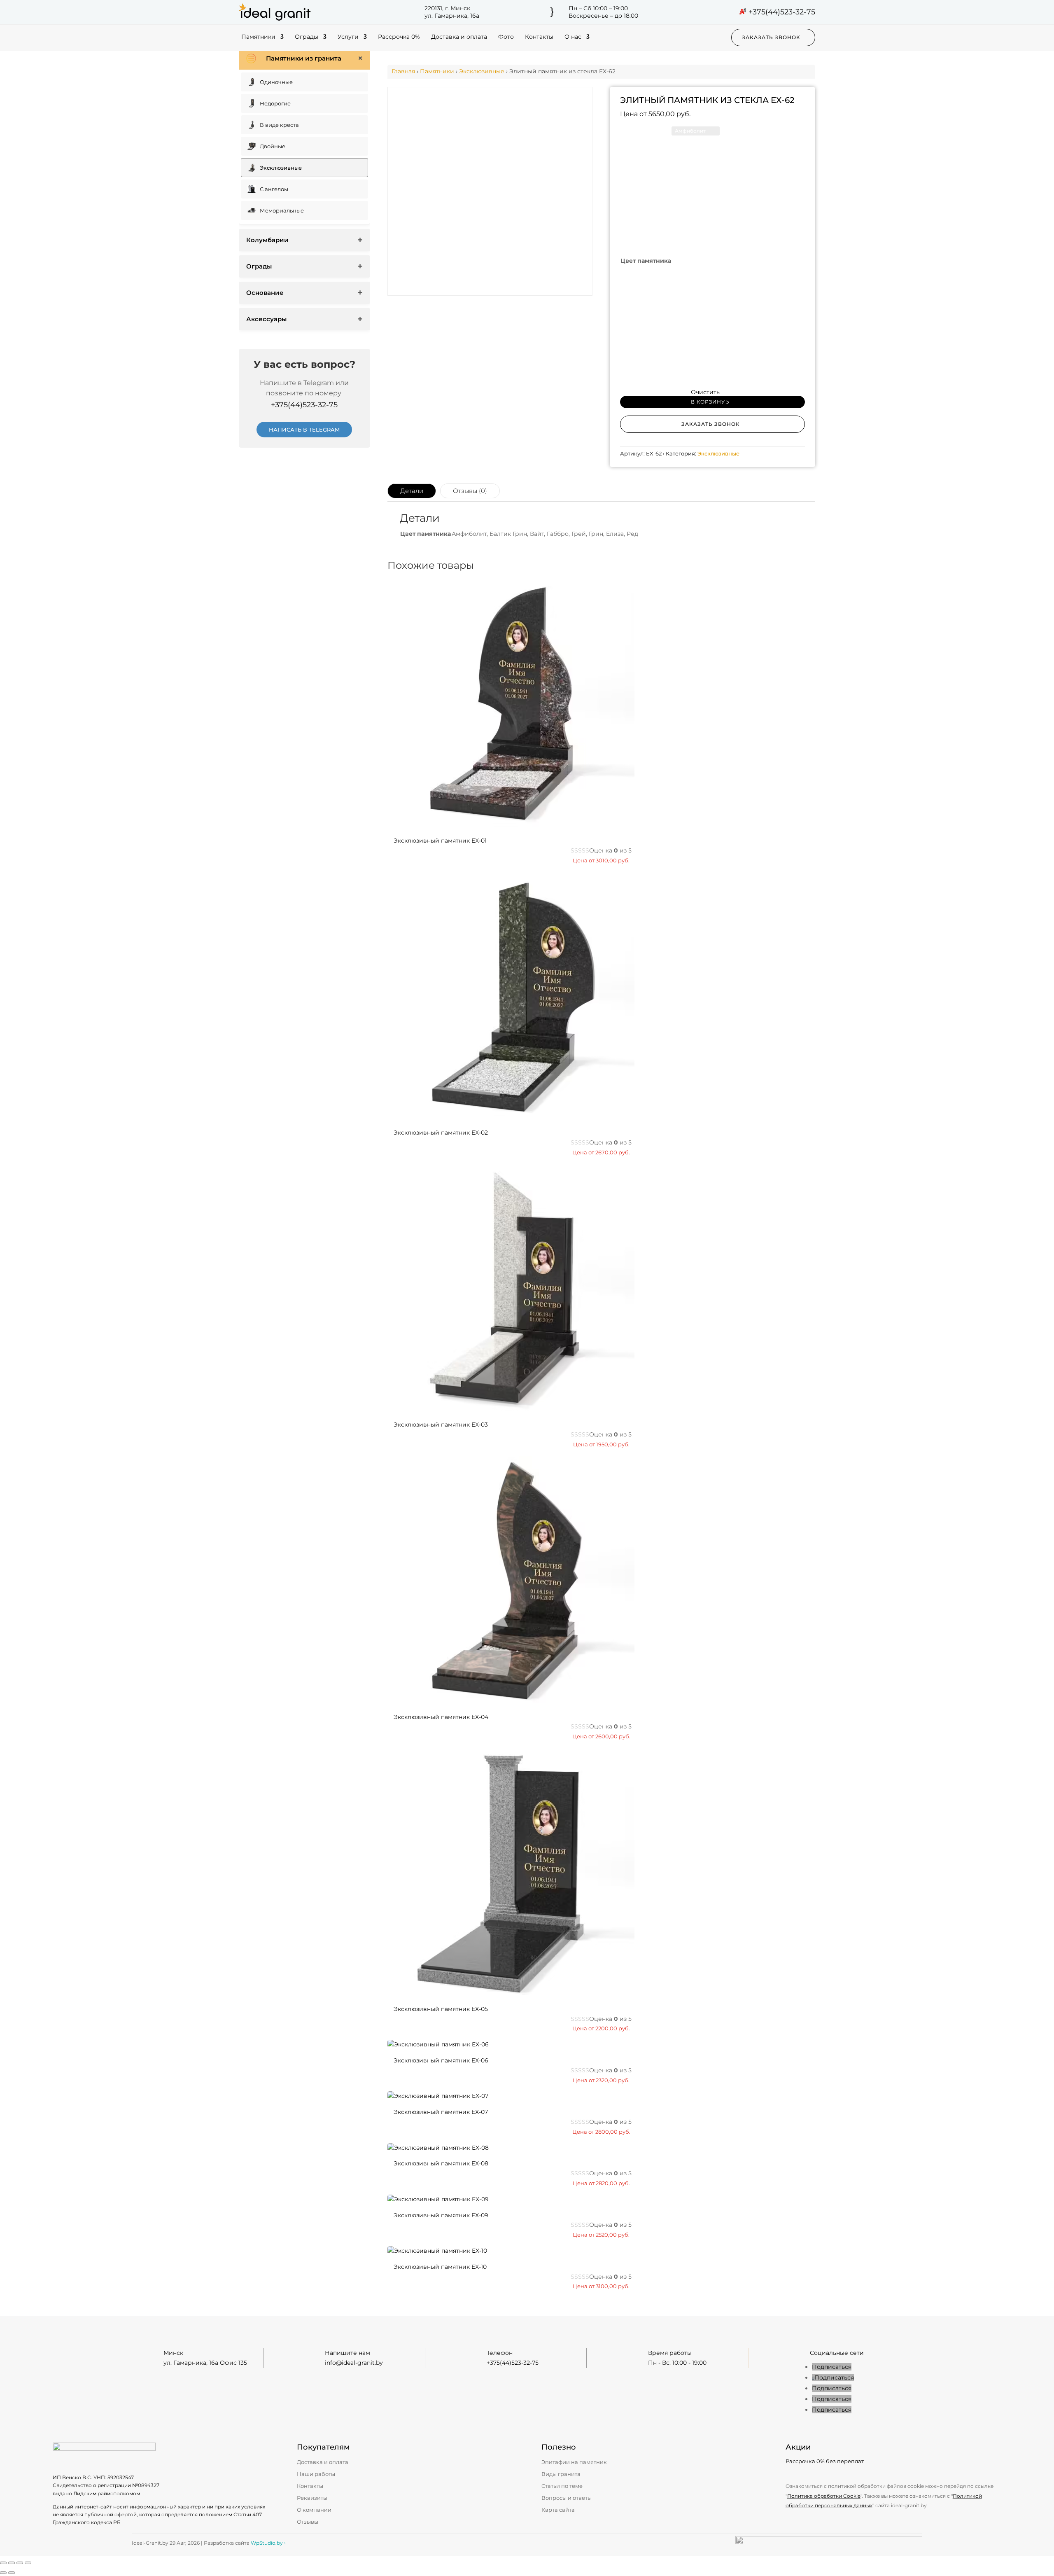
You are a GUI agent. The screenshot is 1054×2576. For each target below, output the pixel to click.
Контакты (539, 37)
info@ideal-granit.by (354, 2363)
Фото (506, 37)
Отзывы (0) (470, 491)
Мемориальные (282, 210)
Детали (412, 491)
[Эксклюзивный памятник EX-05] (511, 1993)
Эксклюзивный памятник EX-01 (440, 841)
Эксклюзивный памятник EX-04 (441, 1717)
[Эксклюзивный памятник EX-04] (511, 1701)
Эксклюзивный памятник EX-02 (441, 1133)
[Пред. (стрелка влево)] (3, 2573)
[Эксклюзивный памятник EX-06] (438, 2044)
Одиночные (276, 82)
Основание (265, 293)
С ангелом (274, 189)
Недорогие (275, 103)
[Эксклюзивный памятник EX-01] (511, 824)
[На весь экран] (12, 2563)
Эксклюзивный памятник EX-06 (441, 2060)
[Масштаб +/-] (3, 2563)
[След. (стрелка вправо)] (12, 2573)
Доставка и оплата (459, 37)
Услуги (348, 37)
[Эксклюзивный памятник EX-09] (438, 2199)
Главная (403, 71)
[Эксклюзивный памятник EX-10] (437, 2251)
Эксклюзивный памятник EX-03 (441, 1425)
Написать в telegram (304, 430)
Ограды (307, 37)
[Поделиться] (20, 2563)
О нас (573, 37)
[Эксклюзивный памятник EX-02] (511, 1116)
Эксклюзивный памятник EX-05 (441, 2009)
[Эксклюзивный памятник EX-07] (438, 2096)
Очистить (705, 392)
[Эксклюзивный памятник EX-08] (438, 2148)
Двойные (273, 146)
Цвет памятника (646, 261)
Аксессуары (266, 319)
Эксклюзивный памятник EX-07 (441, 2112)
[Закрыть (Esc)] (28, 2563)
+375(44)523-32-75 (782, 12)
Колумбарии (267, 240)
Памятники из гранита (304, 58)
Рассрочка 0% (399, 37)
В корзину (708, 402)
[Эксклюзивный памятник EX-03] (511, 1409)
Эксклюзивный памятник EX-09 (441, 2215)
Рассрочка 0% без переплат (825, 2461)
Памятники (258, 37)
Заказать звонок (771, 37)
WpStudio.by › (268, 2543)
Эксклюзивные (281, 168)
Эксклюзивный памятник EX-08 (441, 2163)
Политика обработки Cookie (824, 2496)
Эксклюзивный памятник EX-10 (440, 2267)
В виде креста (279, 125)
